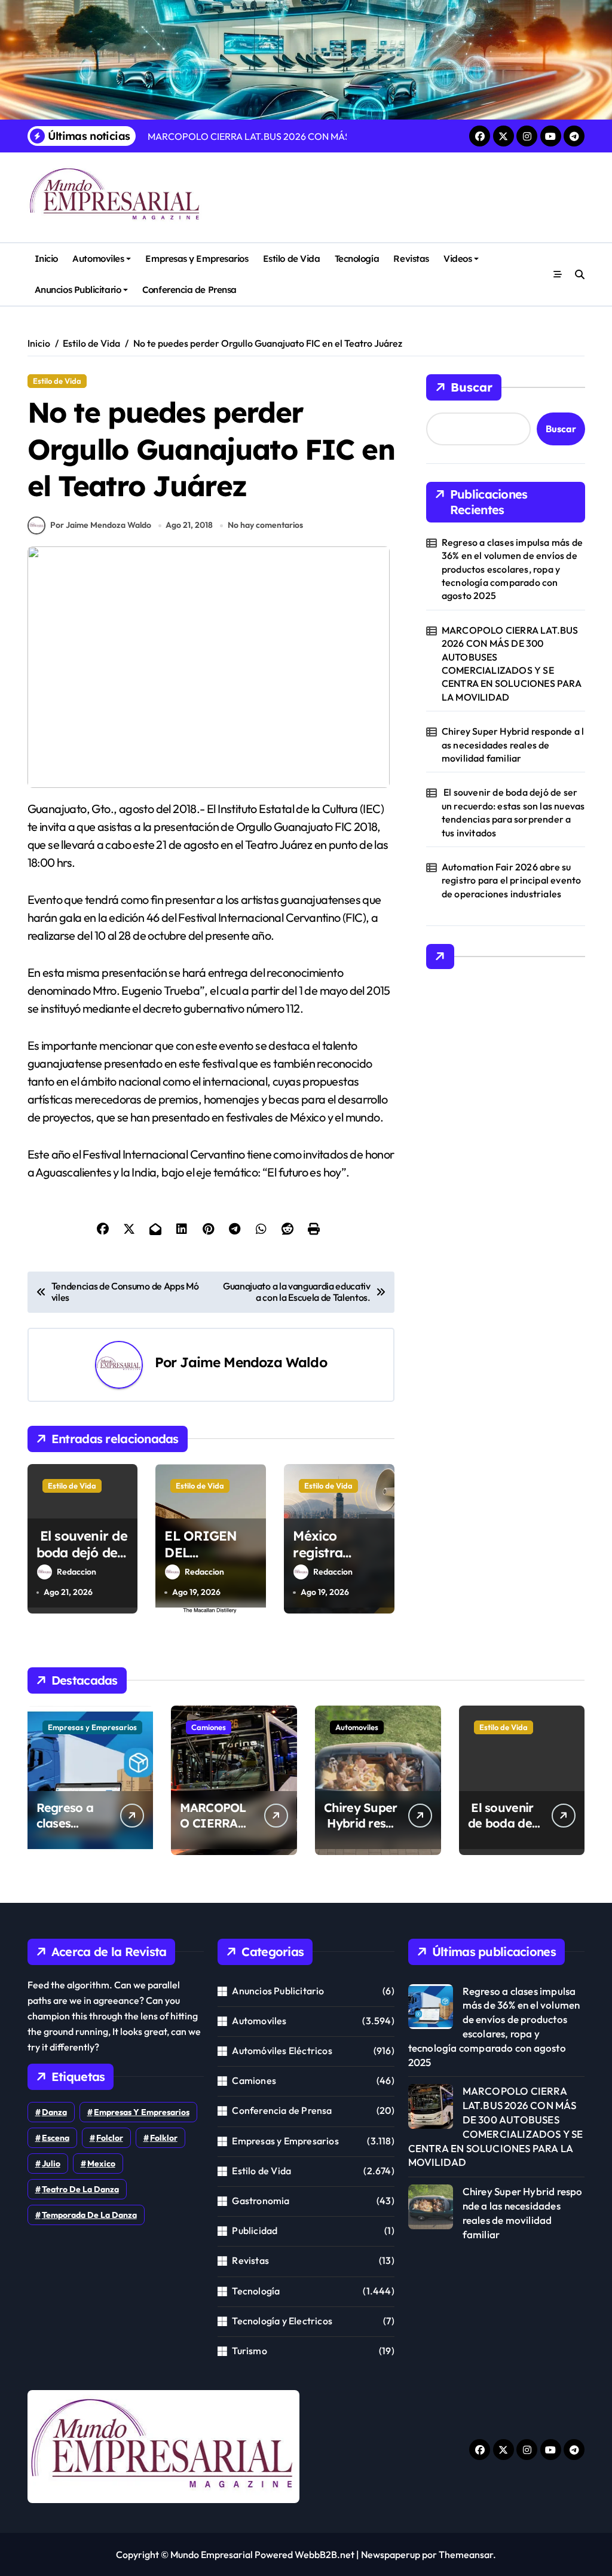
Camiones (209, 1727)
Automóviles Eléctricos (282, 2051)
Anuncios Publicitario (78, 290)
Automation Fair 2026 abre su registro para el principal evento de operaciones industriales (512, 880)
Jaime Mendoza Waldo (253, 1362)
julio (51, 2164)
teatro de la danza (80, 2189)
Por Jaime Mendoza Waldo (101, 525)
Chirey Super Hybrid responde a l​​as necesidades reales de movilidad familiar (513, 745)
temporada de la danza (89, 2215)
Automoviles (98, 259)
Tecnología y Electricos (282, 2321)
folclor (110, 2138)
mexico (101, 2164)
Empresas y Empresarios (197, 259)
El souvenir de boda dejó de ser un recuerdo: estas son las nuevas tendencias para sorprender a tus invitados (513, 812)
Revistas (411, 259)
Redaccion (76, 1572)
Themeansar (466, 2554)
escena (56, 2138)
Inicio (46, 259)
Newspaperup (391, 2554)
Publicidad (255, 2230)
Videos (458, 259)
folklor (164, 2138)
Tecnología (357, 259)
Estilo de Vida (292, 259)
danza (54, 2112)
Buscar (472, 387)
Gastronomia (261, 2201)
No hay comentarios (265, 525)
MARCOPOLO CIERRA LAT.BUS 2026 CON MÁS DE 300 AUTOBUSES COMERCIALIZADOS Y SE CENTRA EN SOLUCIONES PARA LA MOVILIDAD (512, 664)
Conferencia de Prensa (189, 290)
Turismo (249, 2351)
